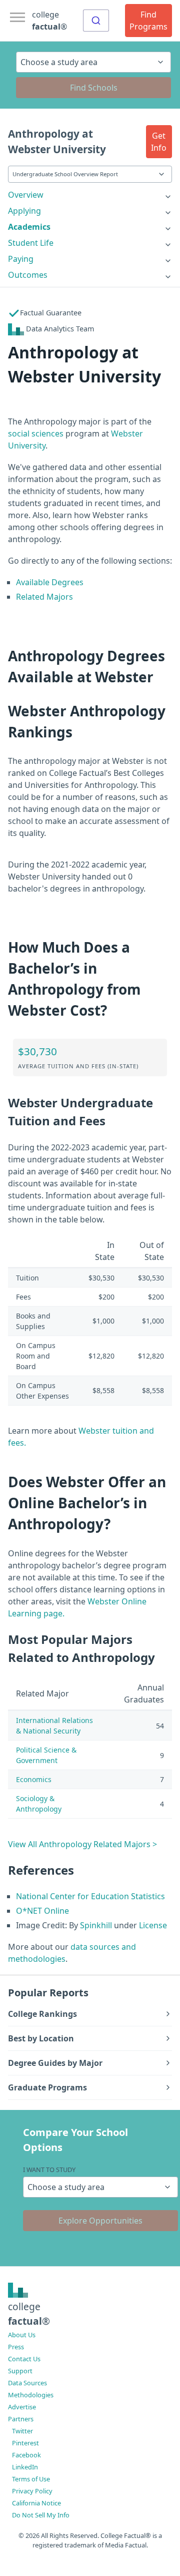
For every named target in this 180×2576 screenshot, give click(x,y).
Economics (34, 1779)
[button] (159, 142)
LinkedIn (25, 2467)
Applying (24, 211)
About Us (22, 2335)
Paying (21, 259)
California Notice (36, 2503)
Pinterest (25, 2443)
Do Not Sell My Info (41, 2515)
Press (16, 2347)
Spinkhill (96, 1925)
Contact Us (24, 2359)
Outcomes (28, 275)
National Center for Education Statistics (90, 1896)
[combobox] (96, 21)
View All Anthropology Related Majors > (82, 1844)
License (153, 1925)
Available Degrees (50, 582)
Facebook (26, 2455)
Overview (26, 195)
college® (29, 2314)
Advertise (22, 2407)
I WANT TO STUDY (49, 2170)
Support (20, 2371)
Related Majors (44, 597)
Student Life (31, 243)
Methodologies (31, 2395)
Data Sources (27, 2383)
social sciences (36, 434)
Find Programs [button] (148, 21)
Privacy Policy (32, 2491)
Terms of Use (31, 2479)
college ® (49, 21)
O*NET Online (42, 1911)
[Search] (96, 21)
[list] (90, 195)
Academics (29, 227)
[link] (90, 195)
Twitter (22, 2431)
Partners (21, 2419)
